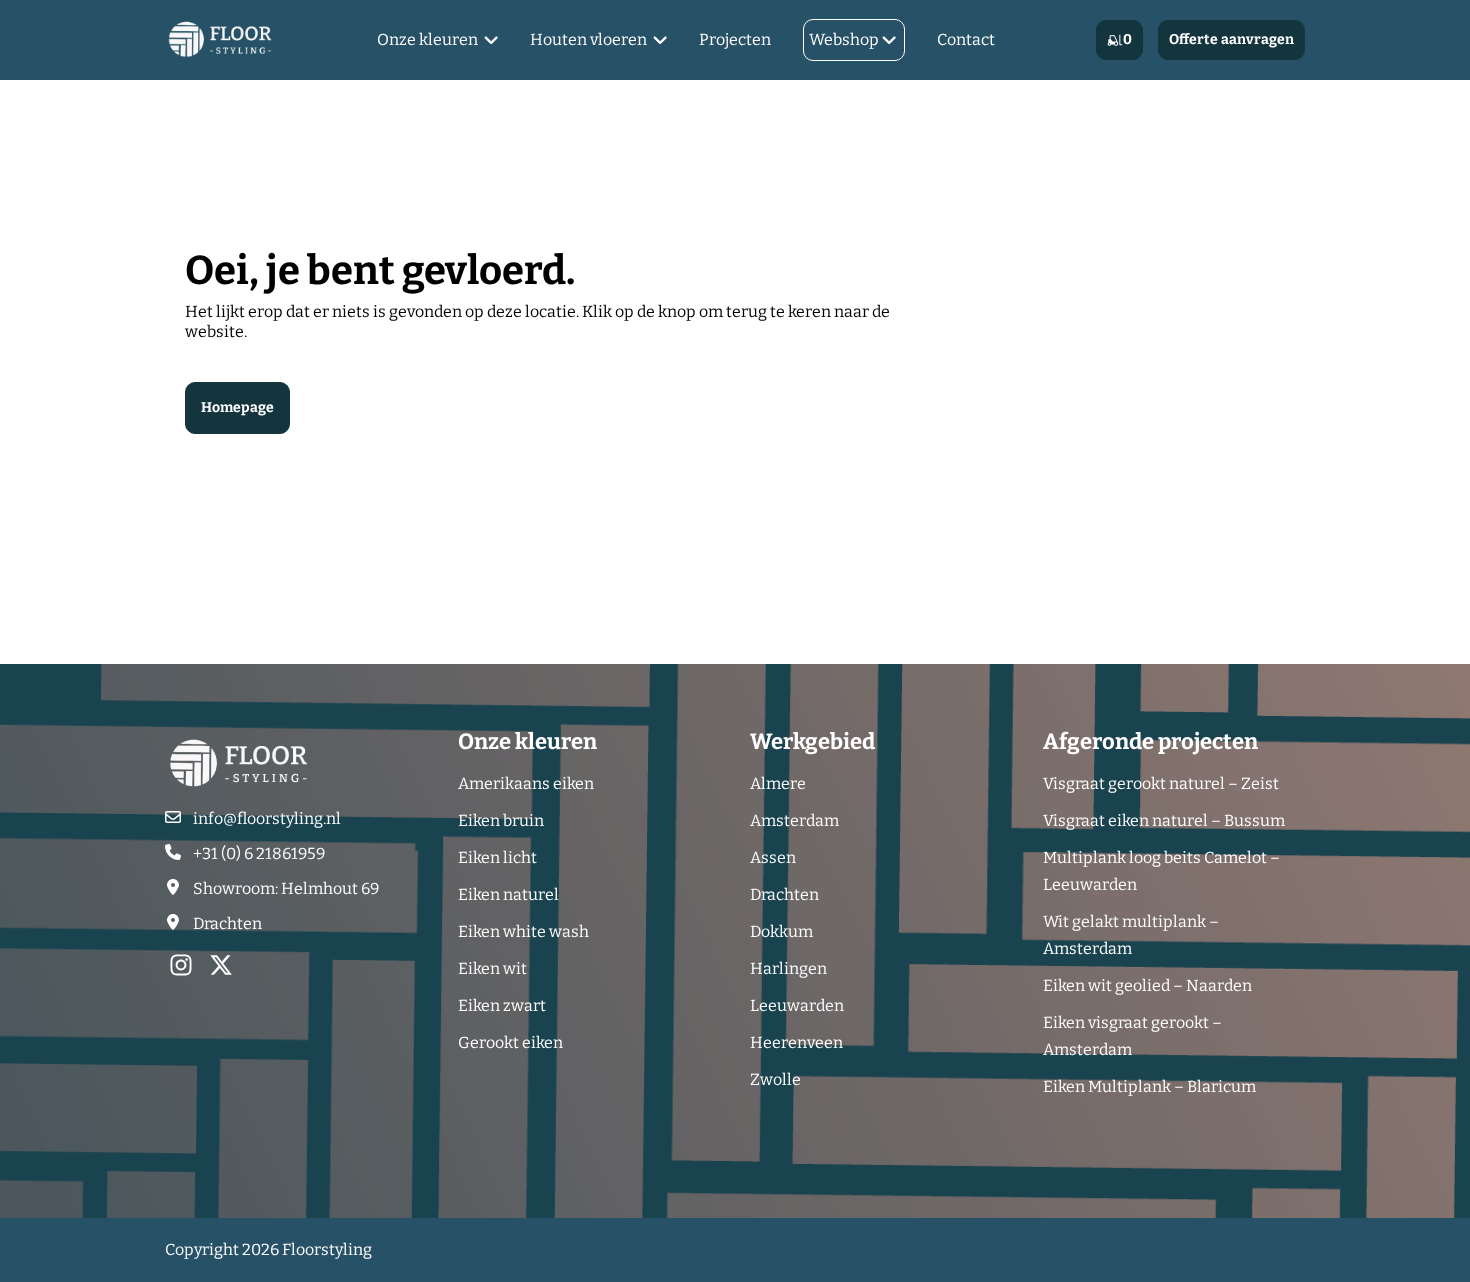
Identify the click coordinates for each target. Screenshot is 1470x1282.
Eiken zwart (502, 1005)
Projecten (735, 39)
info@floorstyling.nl (267, 818)
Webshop (844, 39)
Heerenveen (796, 1042)
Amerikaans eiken (526, 783)
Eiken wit (492, 968)
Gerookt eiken (510, 1042)
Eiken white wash (523, 931)
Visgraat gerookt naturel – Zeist (1161, 783)
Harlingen (788, 968)
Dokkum (781, 931)
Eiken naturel (508, 894)
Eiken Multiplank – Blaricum (1149, 1086)
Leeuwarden (797, 1005)
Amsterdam (794, 820)
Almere (778, 783)
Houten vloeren (588, 39)
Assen (773, 857)
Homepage (237, 407)
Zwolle (775, 1079)
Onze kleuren (427, 39)
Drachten (784, 894)
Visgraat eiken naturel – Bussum (1164, 820)
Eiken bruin (501, 820)
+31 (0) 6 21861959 (259, 853)
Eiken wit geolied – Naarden (1147, 985)
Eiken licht (497, 857)
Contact (966, 39)
